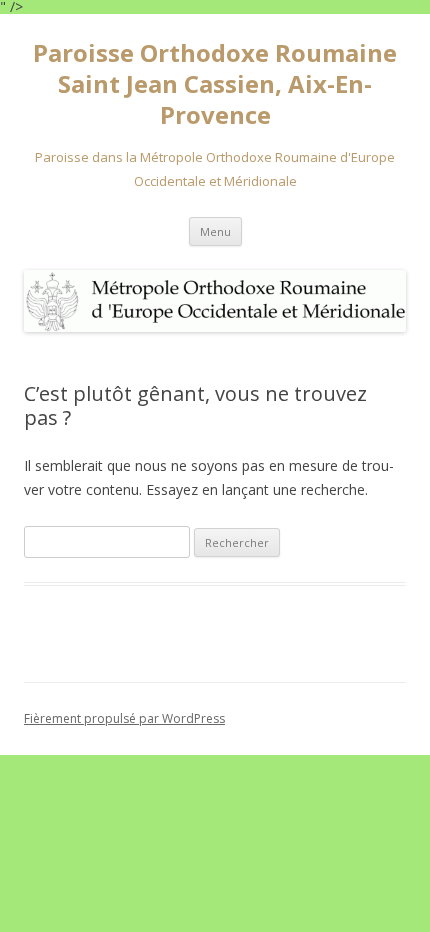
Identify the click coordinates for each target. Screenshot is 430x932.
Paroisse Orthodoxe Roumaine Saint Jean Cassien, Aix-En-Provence (215, 84)
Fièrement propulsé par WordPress (124, 718)
